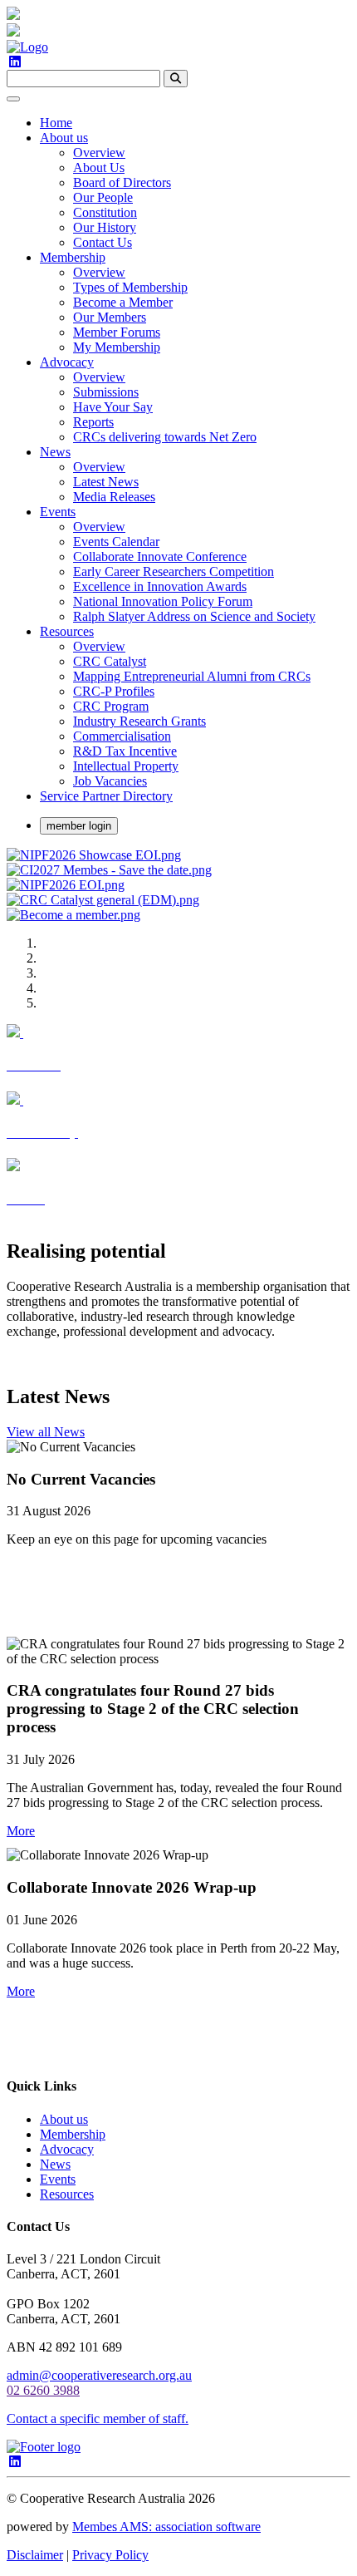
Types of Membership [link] (130, 287)
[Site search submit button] (176, 79)
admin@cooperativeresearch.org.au (99, 2375)
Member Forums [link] (117, 332)
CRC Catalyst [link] (110, 661)
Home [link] (56, 123)
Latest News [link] (106, 482)
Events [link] (58, 512)
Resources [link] (67, 631)
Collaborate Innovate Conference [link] (160, 557)
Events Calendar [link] (116, 542)
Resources (67, 2194)
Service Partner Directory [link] (106, 796)
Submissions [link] (106, 392)
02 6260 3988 (43, 2390)
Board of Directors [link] (122, 182)
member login (79, 826)
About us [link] (64, 138)
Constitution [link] (105, 212)
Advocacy (67, 2149)
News (55, 2164)
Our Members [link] (110, 317)
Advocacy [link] (67, 362)
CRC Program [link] (111, 706)
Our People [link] (103, 197)
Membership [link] (73, 257)
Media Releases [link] (114, 497)
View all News (46, 1432)
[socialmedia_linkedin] (15, 62)
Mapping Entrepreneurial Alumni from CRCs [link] (192, 676)
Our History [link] (105, 227)
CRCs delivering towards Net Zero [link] (165, 437)
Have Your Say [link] (113, 407)
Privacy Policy (110, 2555)
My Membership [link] (117, 347)
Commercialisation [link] (122, 736)
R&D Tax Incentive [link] (125, 751)
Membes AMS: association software (166, 2527)
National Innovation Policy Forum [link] (163, 601)
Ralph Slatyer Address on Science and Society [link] (194, 616)
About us (64, 2119)
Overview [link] (99, 153)
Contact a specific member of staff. (98, 2418)
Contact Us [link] (103, 242)
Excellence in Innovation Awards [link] (160, 586)
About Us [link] (99, 167)
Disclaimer (35, 2555)
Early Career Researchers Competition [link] (174, 571)
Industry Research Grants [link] (139, 721)
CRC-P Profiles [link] (114, 691)
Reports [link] (93, 422)
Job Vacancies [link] (110, 781)
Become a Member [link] (123, 302)
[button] (21, 1831)
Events (58, 2179)
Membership (73, 2134)
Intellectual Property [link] (126, 766)
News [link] (55, 452)
